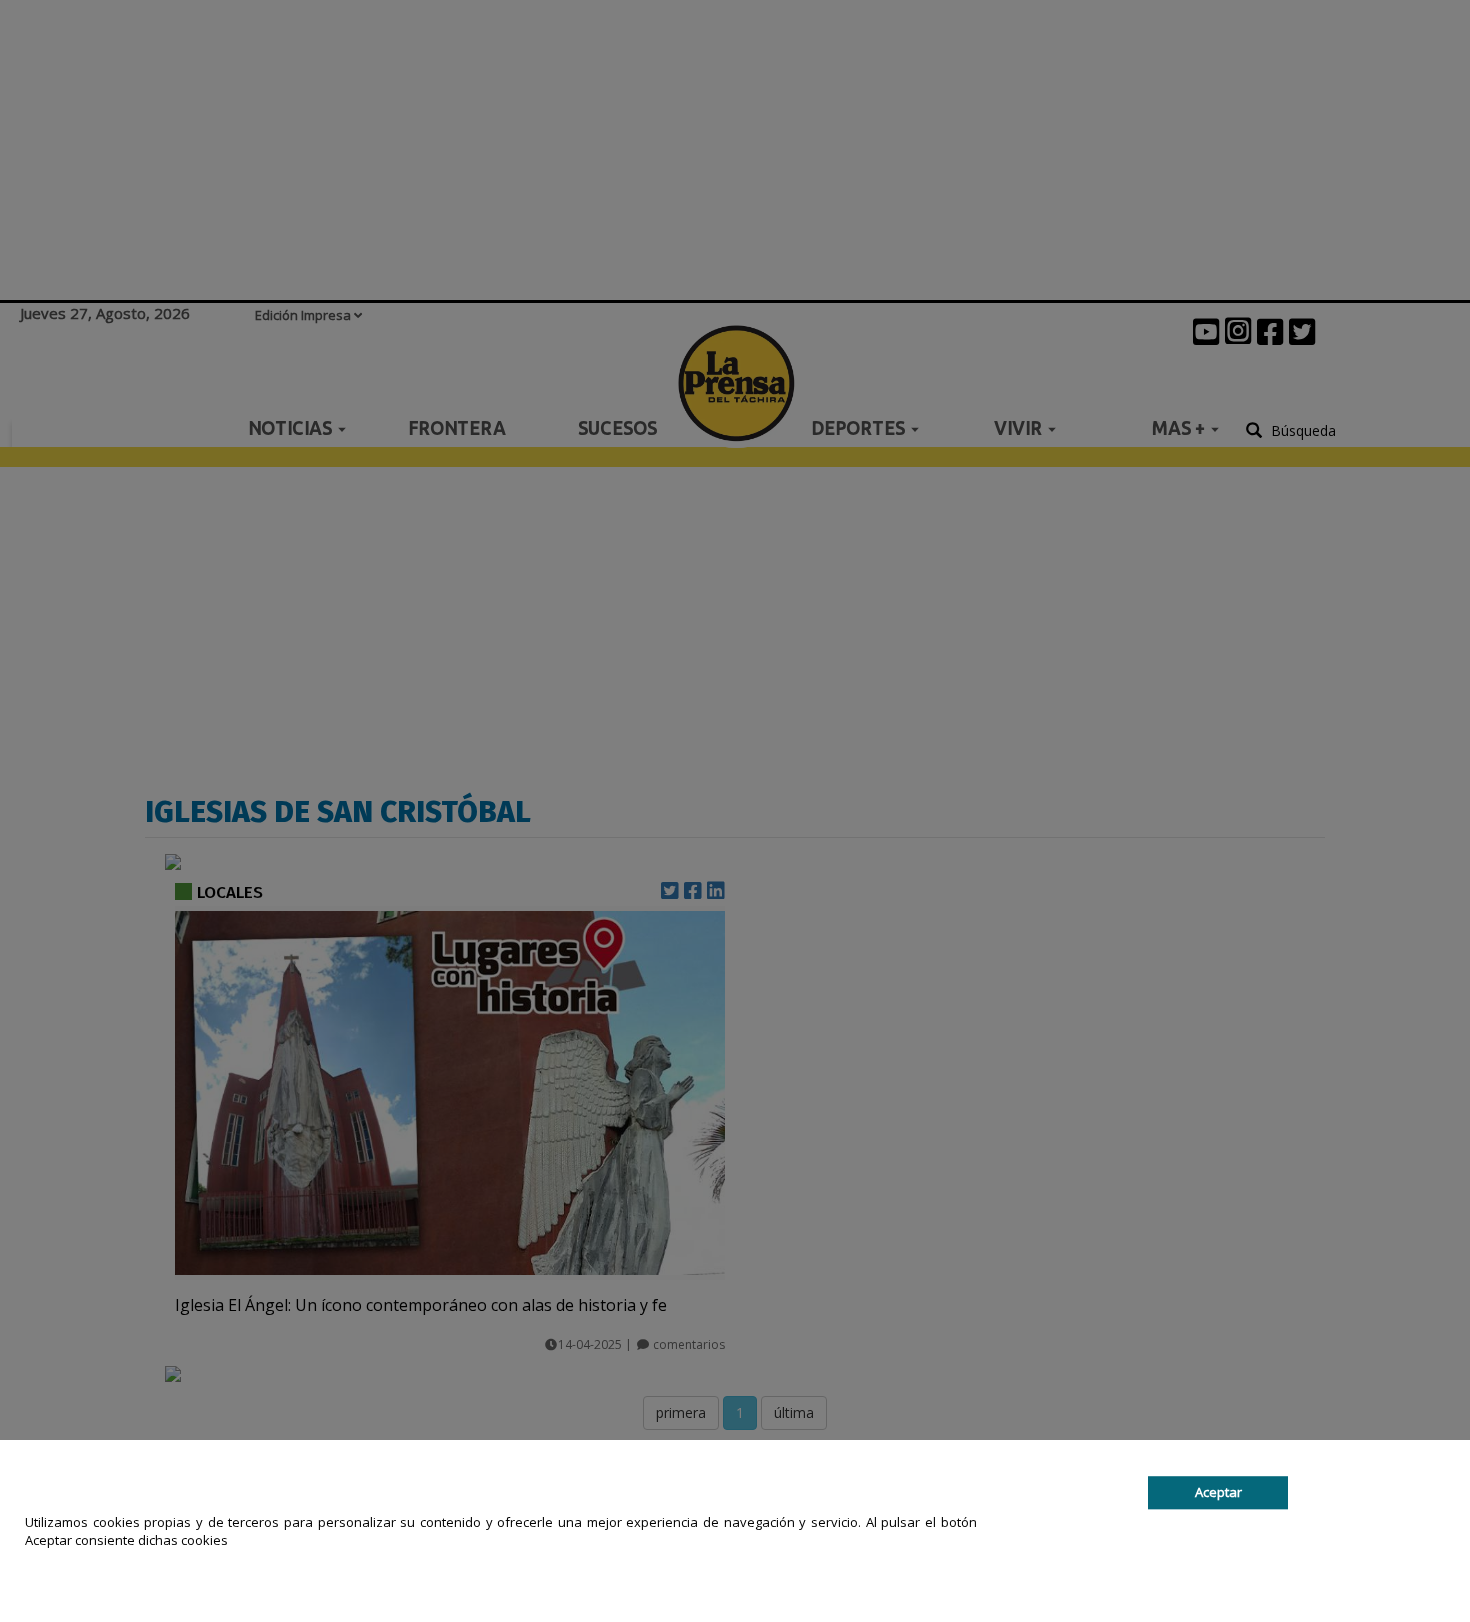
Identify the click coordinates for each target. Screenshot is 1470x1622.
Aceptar (1218, 1492)
